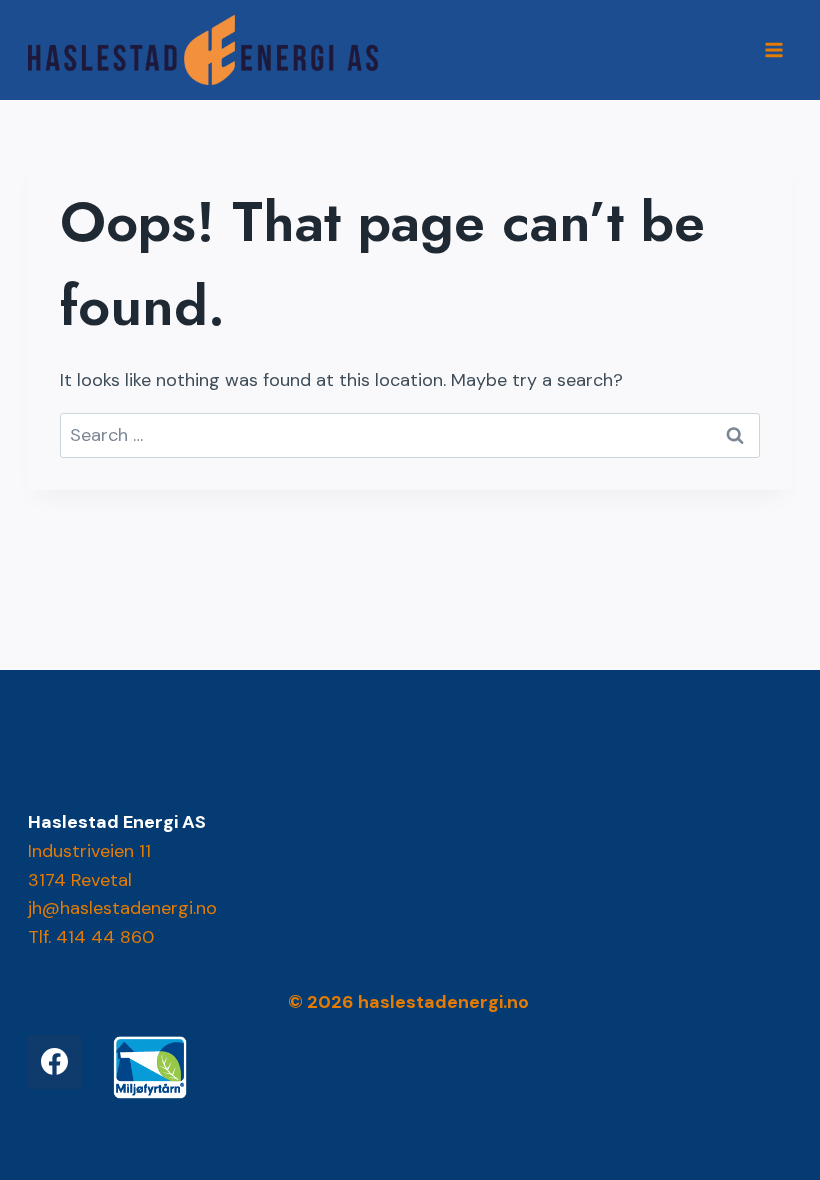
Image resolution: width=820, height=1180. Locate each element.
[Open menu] (774, 49)
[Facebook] (55, 1062)
